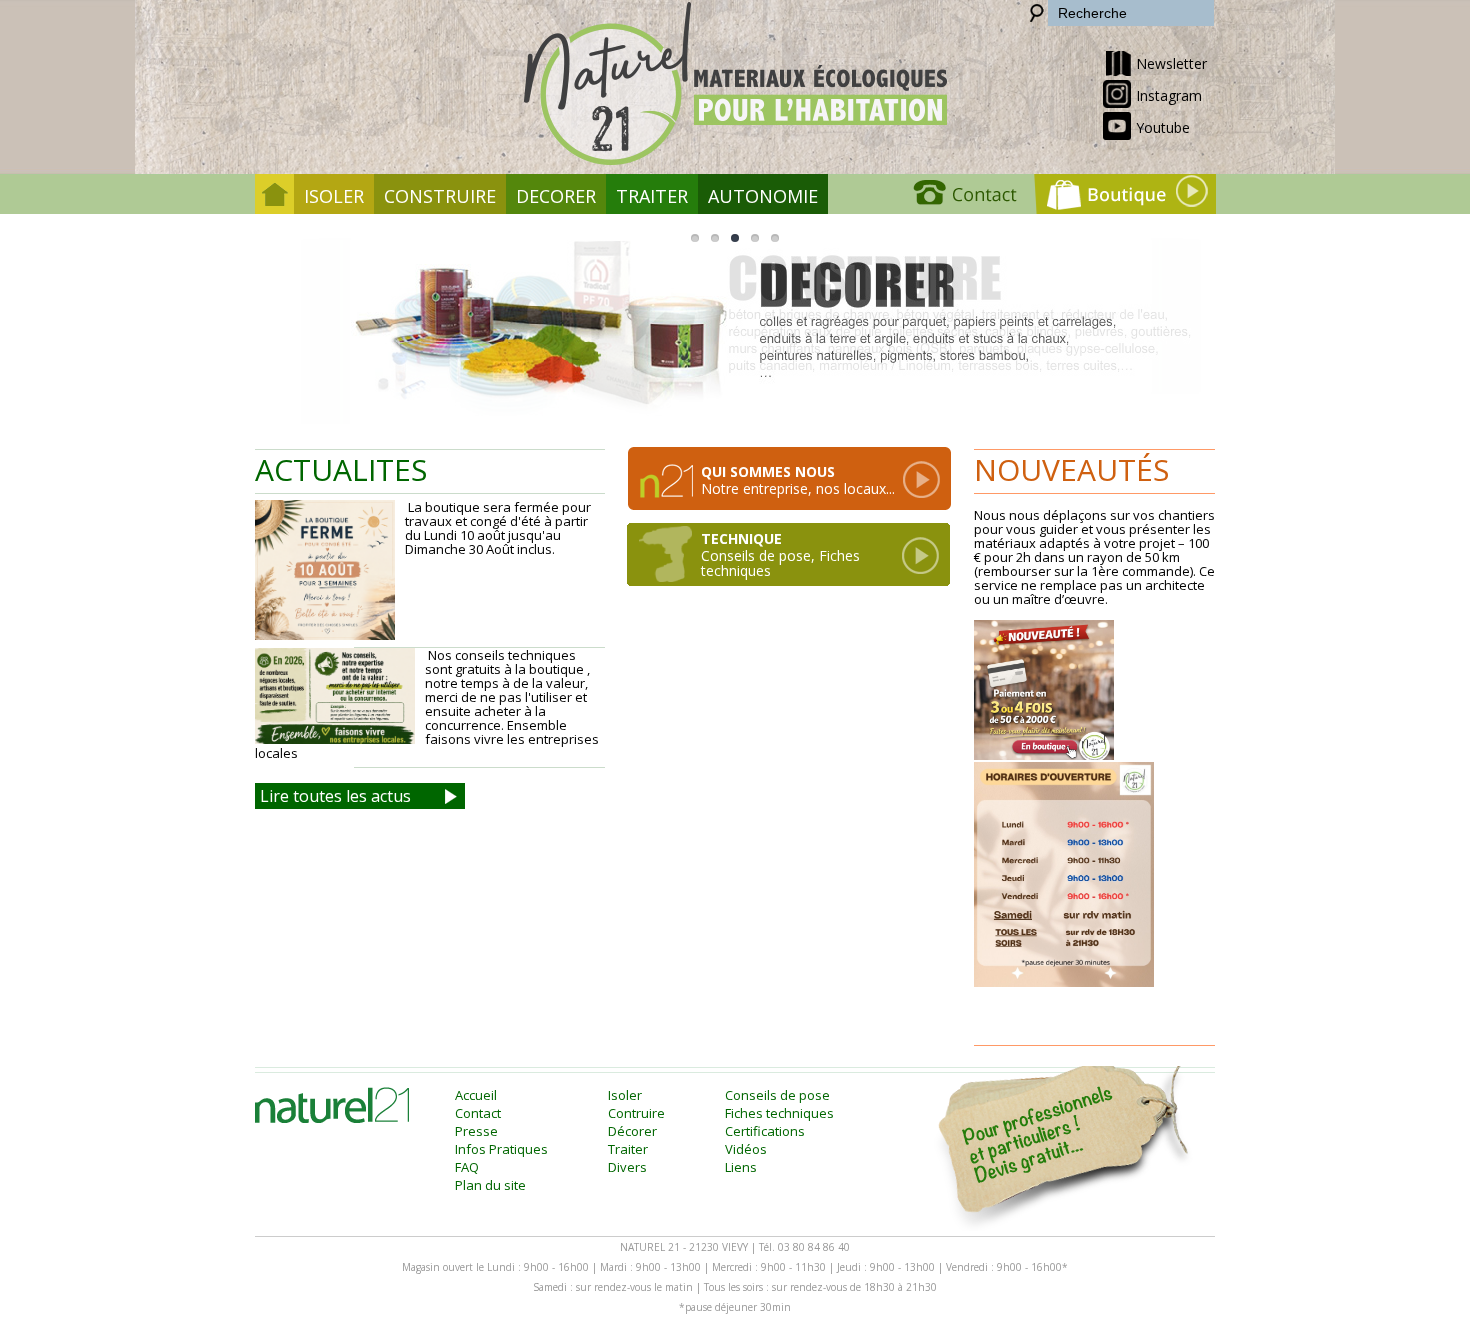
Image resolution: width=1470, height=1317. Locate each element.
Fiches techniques (779, 1113)
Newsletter (1171, 63)
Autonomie (763, 196)
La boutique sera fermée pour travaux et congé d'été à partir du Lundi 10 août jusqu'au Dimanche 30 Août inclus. (498, 529)
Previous (313, 328)
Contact (478, 1113)
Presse (476, 1131)
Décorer (632, 1131)
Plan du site (490, 1185)
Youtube (1163, 127)
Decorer (556, 196)
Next (1157, 328)
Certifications (765, 1131)
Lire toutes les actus (335, 796)
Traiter (652, 196)
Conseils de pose (777, 1095)
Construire (440, 196)
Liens (741, 1167)
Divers (627, 1167)
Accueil (476, 1095)
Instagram (1169, 95)
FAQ (467, 1167)
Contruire (636, 1113)
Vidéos (746, 1149)
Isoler (334, 196)
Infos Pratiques (501, 1149)
